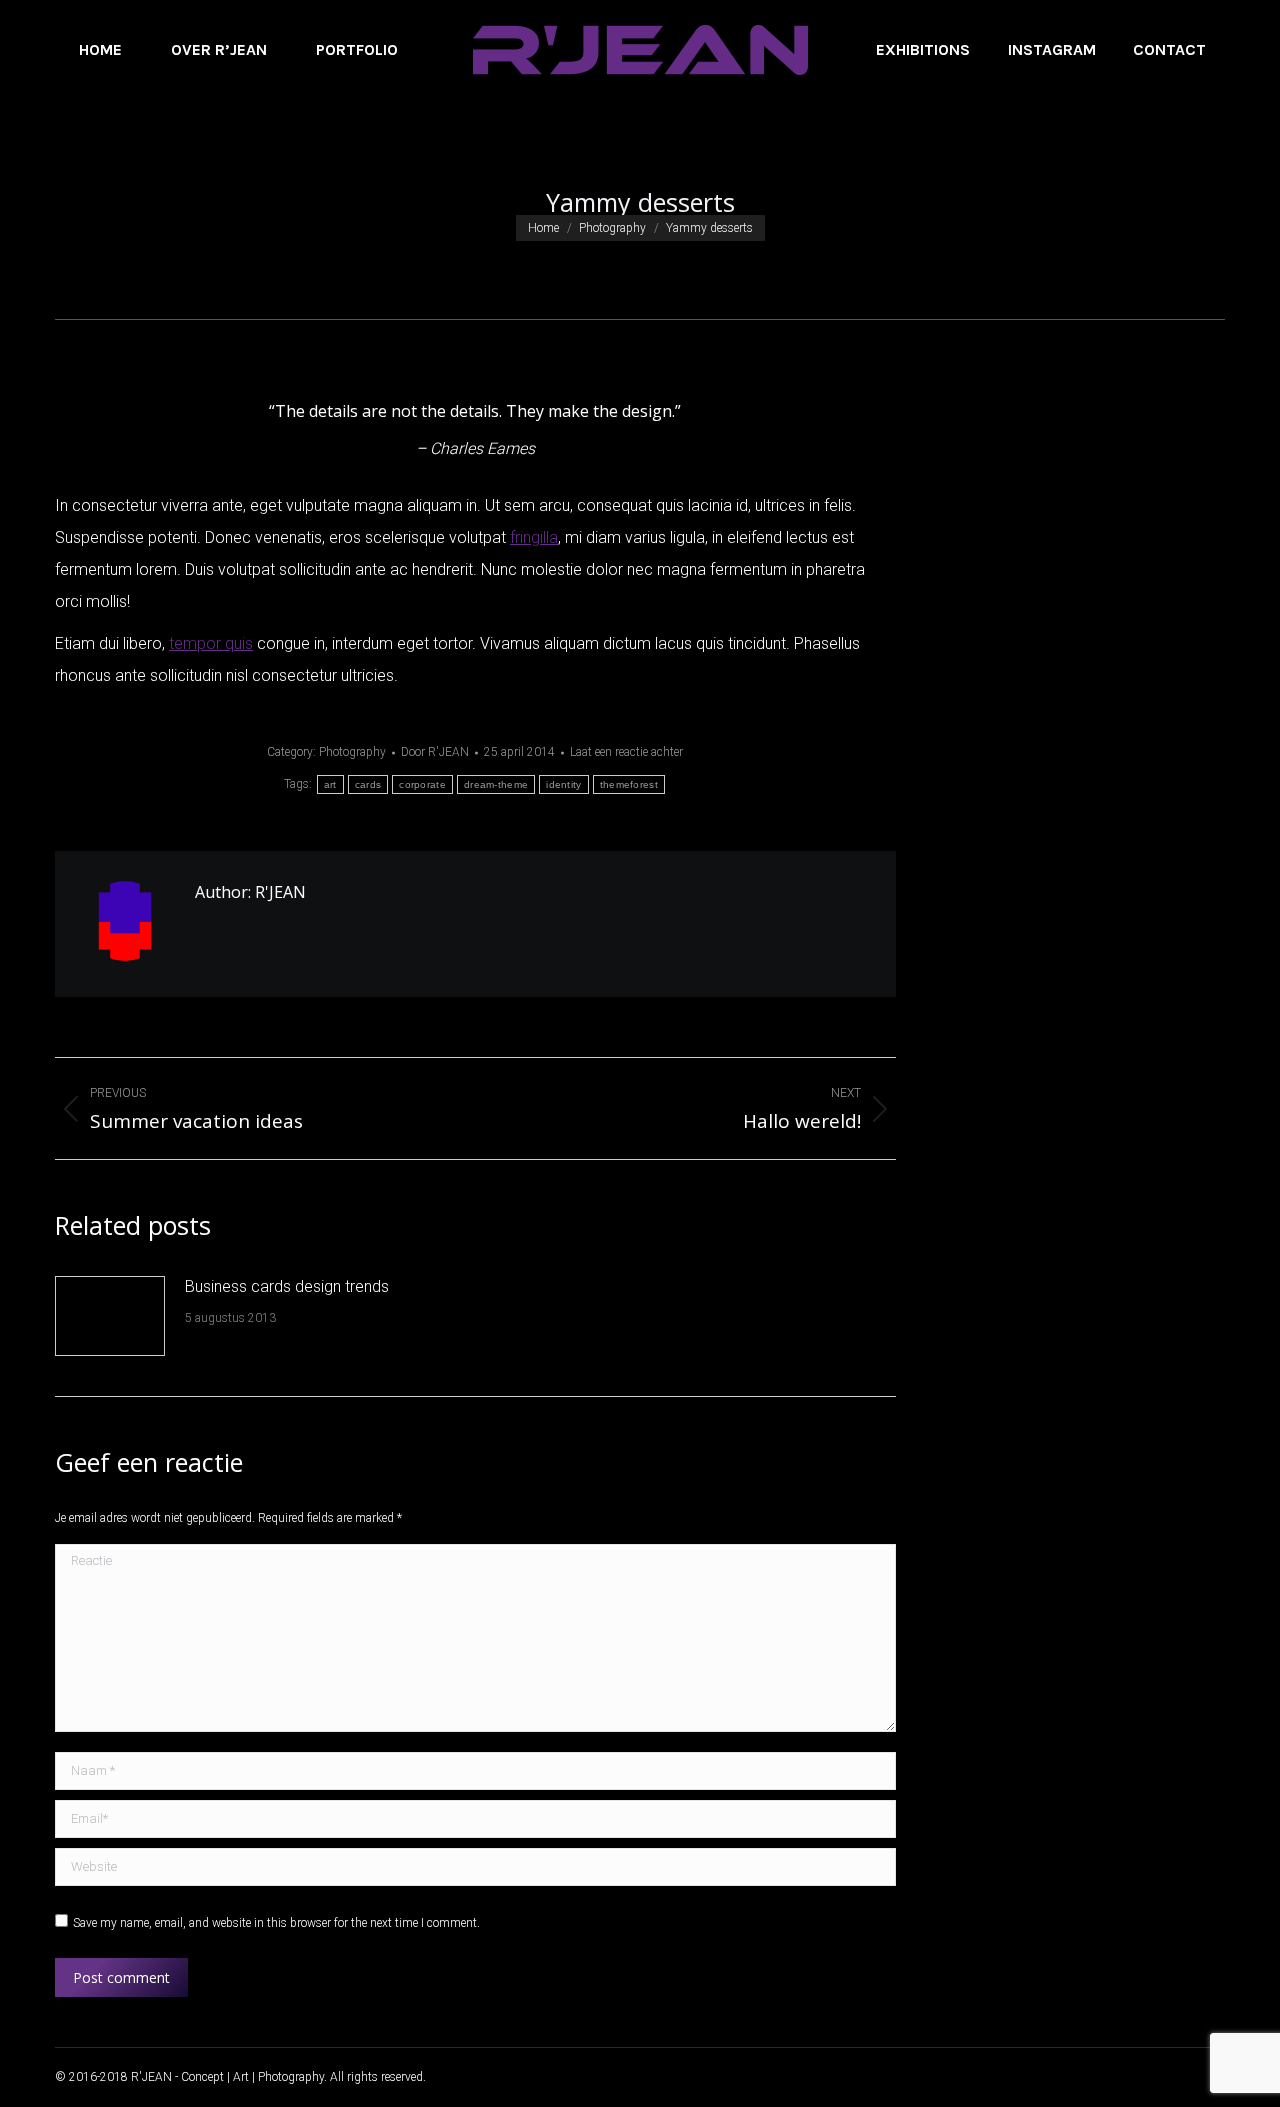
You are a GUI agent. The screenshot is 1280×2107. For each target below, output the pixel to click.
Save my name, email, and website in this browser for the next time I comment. (276, 1923)
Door (435, 752)
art (330, 784)
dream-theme (496, 784)
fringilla (534, 537)
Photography (352, 752)
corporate (422, 784)
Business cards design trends (287, 1286)
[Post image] (110, 1316)
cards (368, 784)
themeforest (629, 784)
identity (563, 784)
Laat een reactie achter (626, 752)
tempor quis (211, 643)
